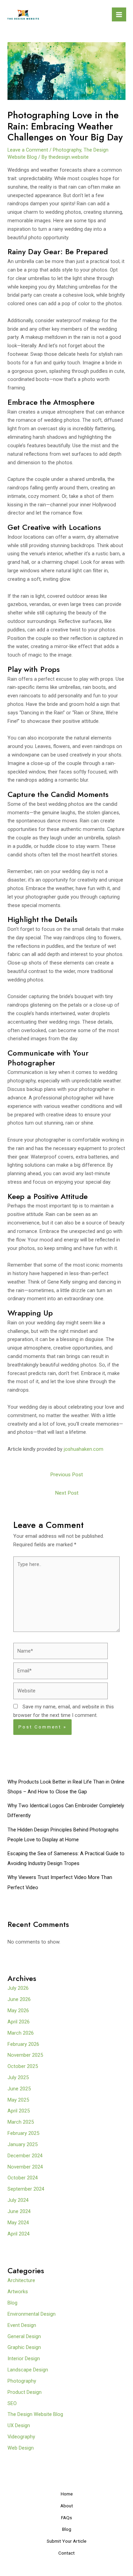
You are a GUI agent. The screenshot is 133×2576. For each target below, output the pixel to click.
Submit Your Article (66, 2541)
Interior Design (24, 2359)
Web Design (21, 2448)
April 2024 (19, 2234)
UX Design (19, 2425)
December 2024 (25, 2156)
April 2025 (19, 2111)
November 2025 (25, 2055)
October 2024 (23, 2178)
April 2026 (19, 2022)
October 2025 (23, 2066)
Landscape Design (28, 2370)
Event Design (22, 2325)
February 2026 (23, 2044)
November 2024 (25, 2167)
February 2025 (23, 2133)
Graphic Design (24, 2347)
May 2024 (18, 2223)
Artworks (18, 2292)
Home (67, 2494)
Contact (66, 2553)
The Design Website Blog (35, 2414)
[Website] (61, 1692)
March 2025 (21, 2122)
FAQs (66, 2518)
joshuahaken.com (84, 1449)
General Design (24, 2336)
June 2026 (19, 1999)
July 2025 (18, 2077)
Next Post (67, 1493)
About (67, 2506)
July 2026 (18, 1988)
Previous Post (66, 1475)
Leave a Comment (28, 150)
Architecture (21, 2280)
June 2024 (19, 2211)
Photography (67, 150)
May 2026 (18, 2011)
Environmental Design (32, 2314)
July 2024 (18, 2200)
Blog (12, 2303)
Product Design (25, 2392)
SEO (12, 2403)
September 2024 (26, 2189)
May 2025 (18, 2100)
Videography (21, 2437)
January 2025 (23, 2144)
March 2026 (21, 2033)
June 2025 (19, 2089)
